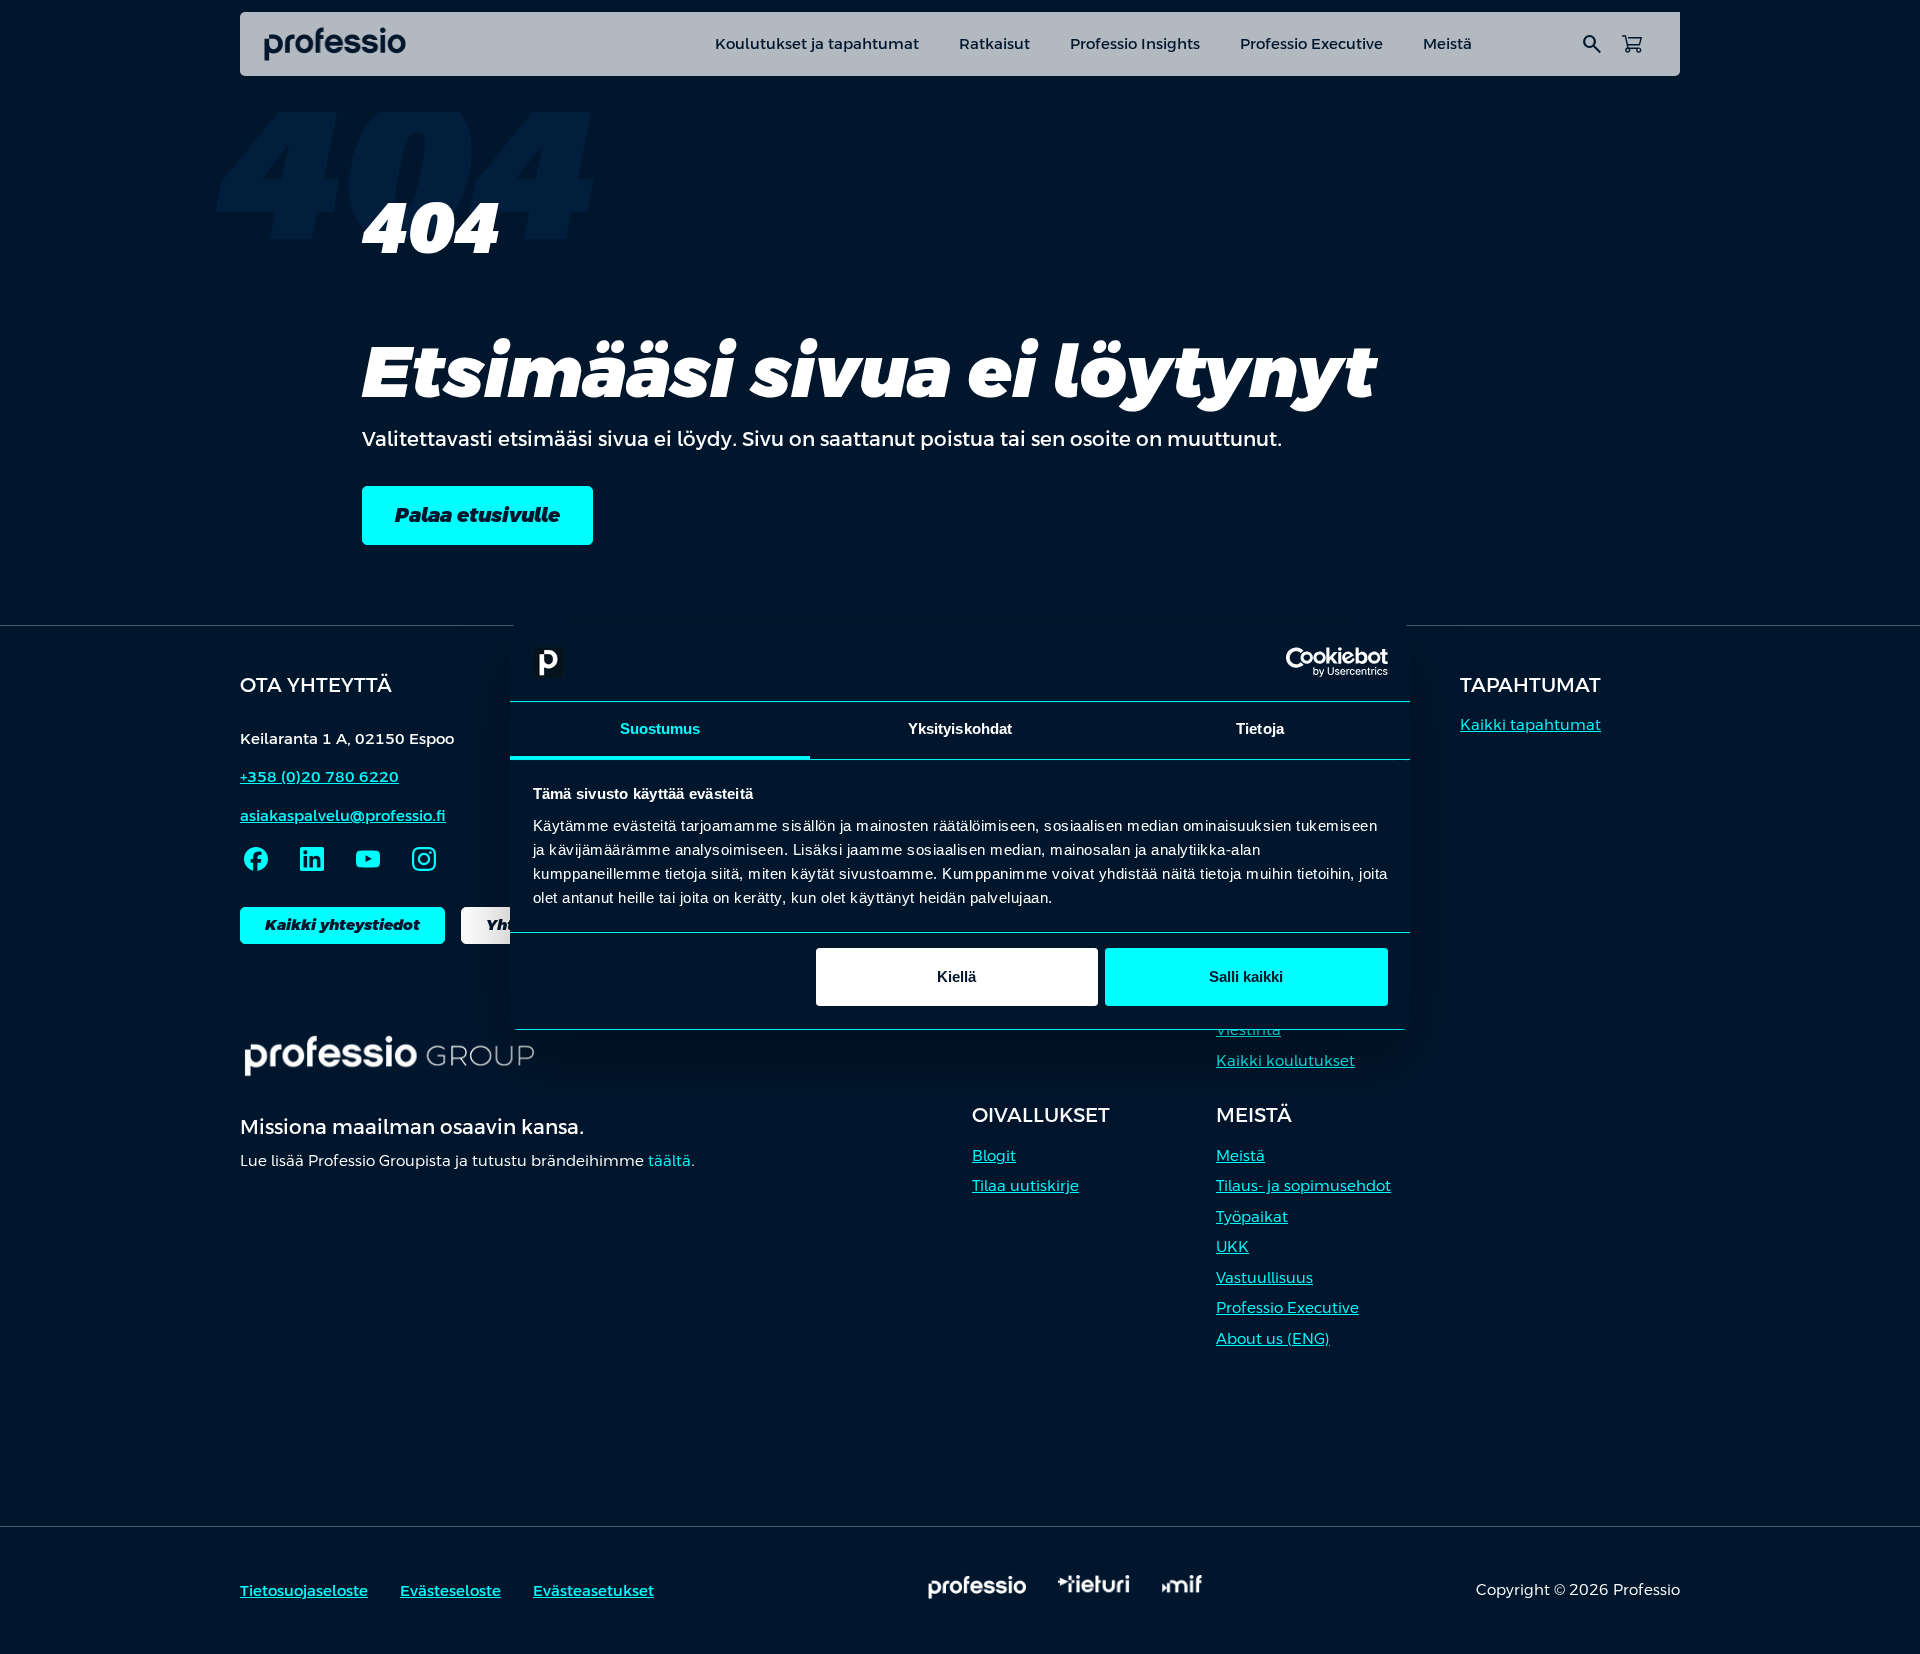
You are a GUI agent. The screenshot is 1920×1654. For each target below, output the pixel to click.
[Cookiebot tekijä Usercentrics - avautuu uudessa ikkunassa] (1300, 663)
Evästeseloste (450, 1590)
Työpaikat (1252, 1216)
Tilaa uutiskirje (1025, 1185)
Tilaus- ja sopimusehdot (1303, 1185)
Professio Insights (1135, 43)
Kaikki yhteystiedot (342, 924)
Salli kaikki (1246, 976)
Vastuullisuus (1264, 1277)
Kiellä (956, 976)
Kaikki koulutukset (1285, 1060)
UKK (1232, 1246)
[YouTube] (368, 859)
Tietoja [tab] (1260, 728)
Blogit (994, 1155)
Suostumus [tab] (660, 728)
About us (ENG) (1273, 1338)
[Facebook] (256, 859)
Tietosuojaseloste (304, 1590)
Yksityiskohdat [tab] (960, 728)
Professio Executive (1311, 43)
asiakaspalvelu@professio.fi (343, 815)
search (1592, 44)
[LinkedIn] (312, 859)
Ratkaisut (994, 43)
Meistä (1447, 43)
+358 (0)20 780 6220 (319, 776)
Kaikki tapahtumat (1530, 724)
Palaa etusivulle (477, 515)
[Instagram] (424, 859)
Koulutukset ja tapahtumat (817, 43)
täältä (669, 1160)
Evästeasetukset (593, 1590)
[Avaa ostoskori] (1632, 44)
